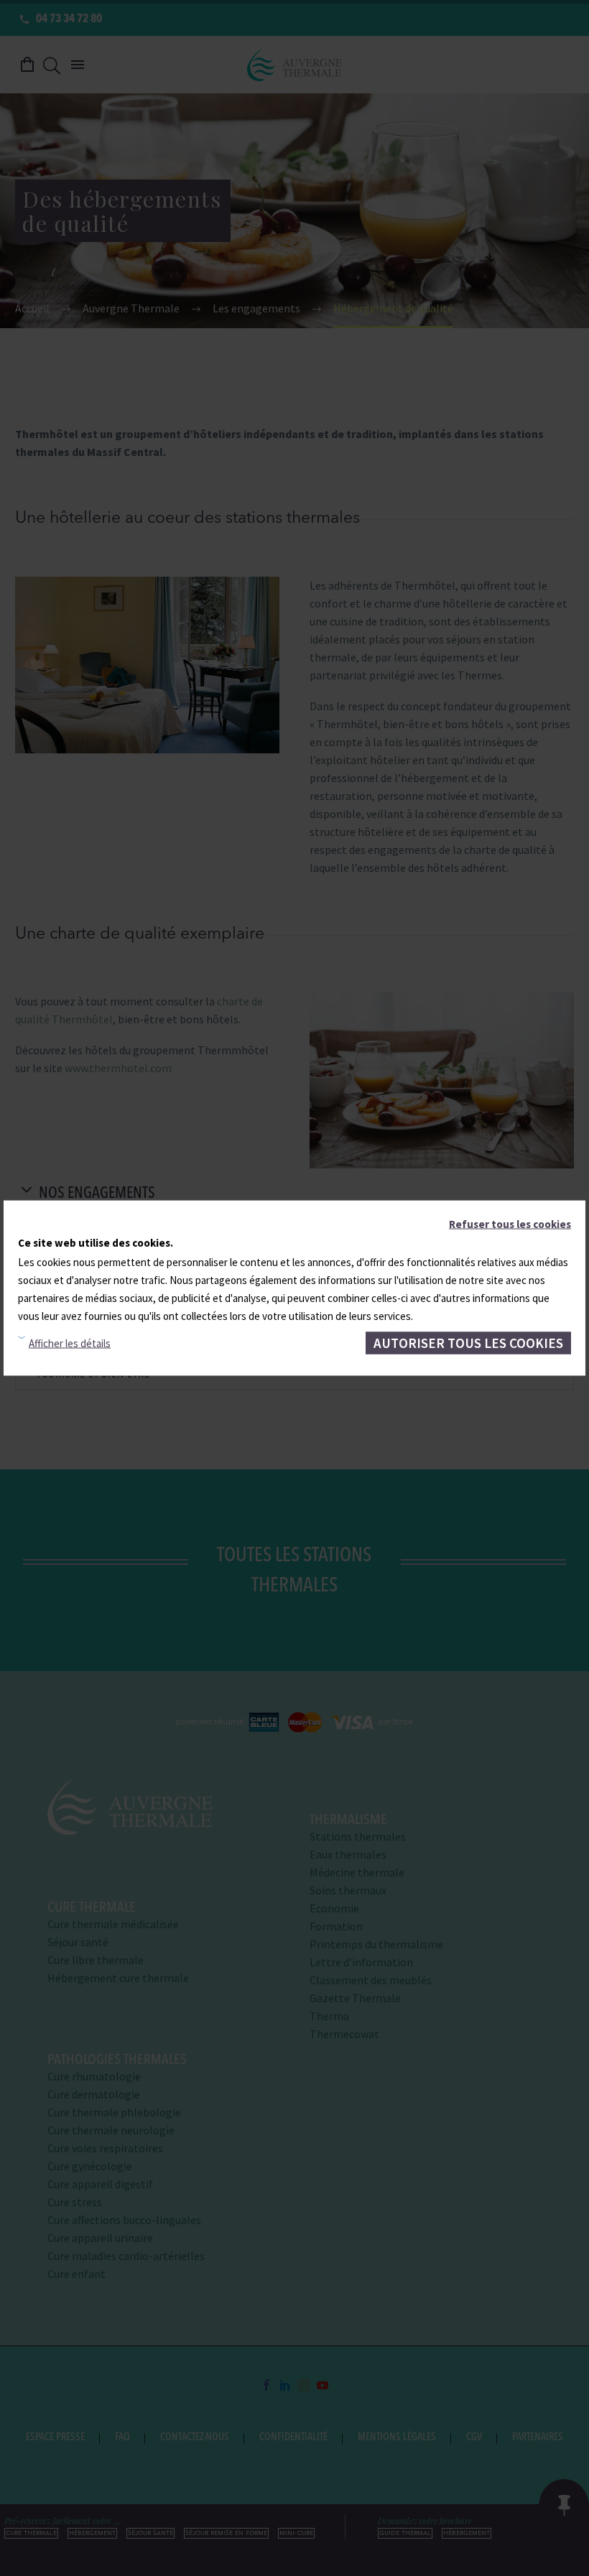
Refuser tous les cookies (510, 1223)
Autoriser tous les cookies (468, 1342)
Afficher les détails (70, 1343)
